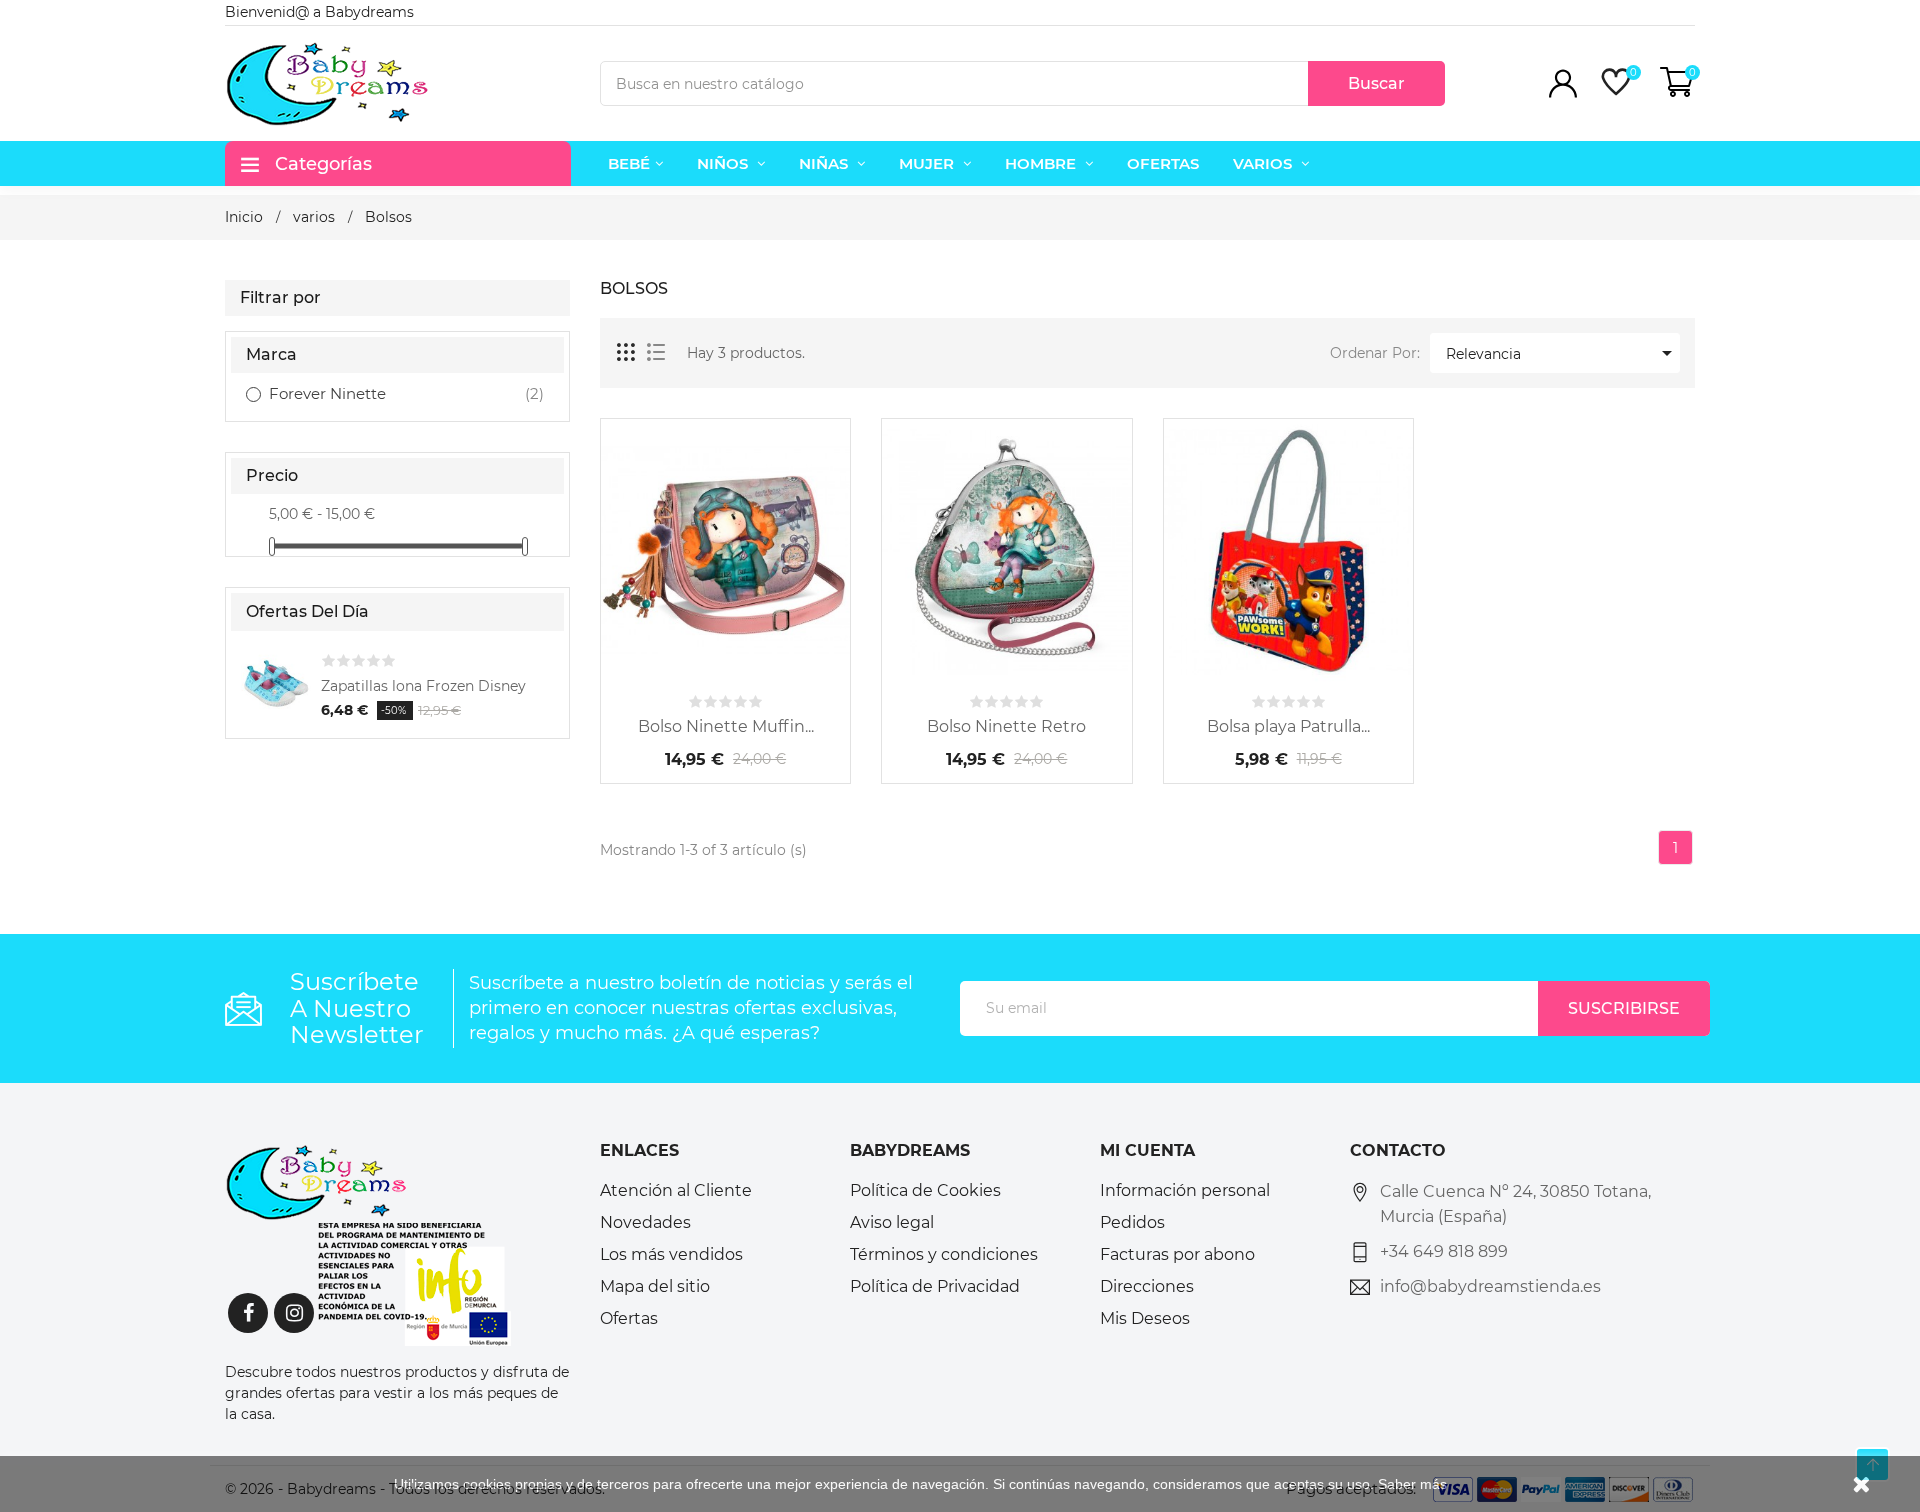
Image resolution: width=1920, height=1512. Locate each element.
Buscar (1376, 83)
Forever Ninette (381, 393)
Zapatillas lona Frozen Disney (423, 686)
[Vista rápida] (726, 662)
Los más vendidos (671, 1254)
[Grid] (627, 353)
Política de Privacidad (935, 1286)
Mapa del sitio (655, 1286)
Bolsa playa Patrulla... (1288, 726)
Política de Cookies (925, 1190)
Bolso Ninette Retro (1006, 726)
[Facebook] (248, 1313)
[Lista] (656, 353)
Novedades (645, 1222)
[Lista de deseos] (780, 662)
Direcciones (1147, 1286)
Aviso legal (892, 1222)
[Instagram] (294, 1313)
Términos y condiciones (944, 1254)
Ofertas (629, 1318)
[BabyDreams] (368, 1244)
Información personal (1185, 1190)
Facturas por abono (1177, 1254)
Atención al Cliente (676, 1190)
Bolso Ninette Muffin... (726, 726)
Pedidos (1132, 1222)
